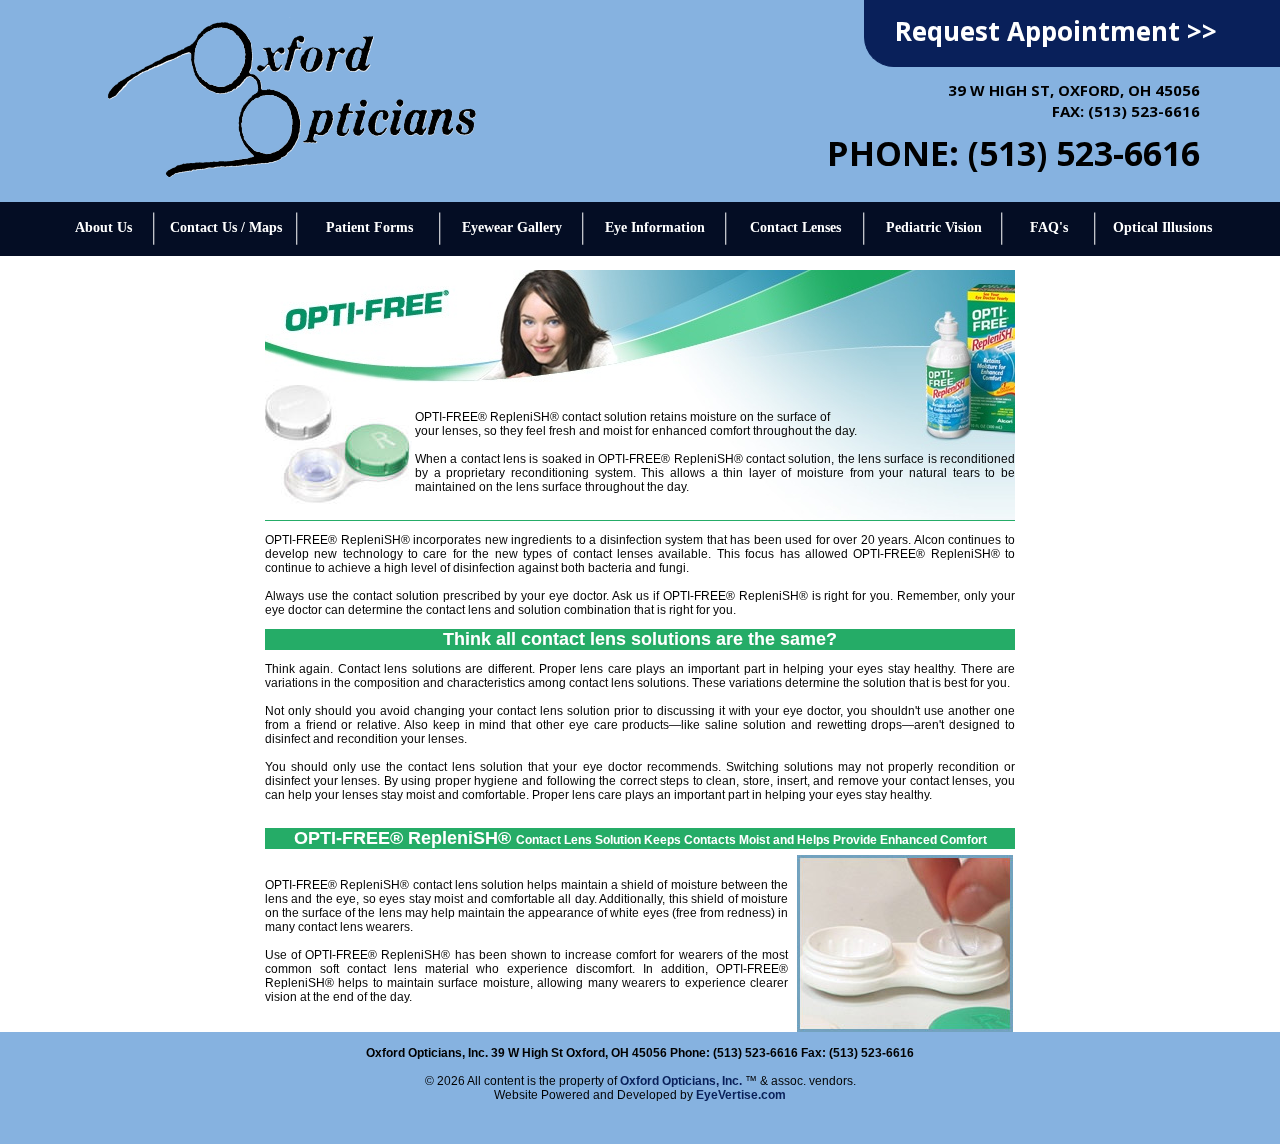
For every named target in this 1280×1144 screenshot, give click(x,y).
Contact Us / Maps (226, 227)
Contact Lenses (795, 227)
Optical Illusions (1162, 227)
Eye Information (655, 227)
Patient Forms (369, 227)
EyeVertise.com (741, 1095)
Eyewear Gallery (512, 227)
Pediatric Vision (934, 227)
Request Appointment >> (1056, 31)
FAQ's (1049, 227)
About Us (103, 227)
